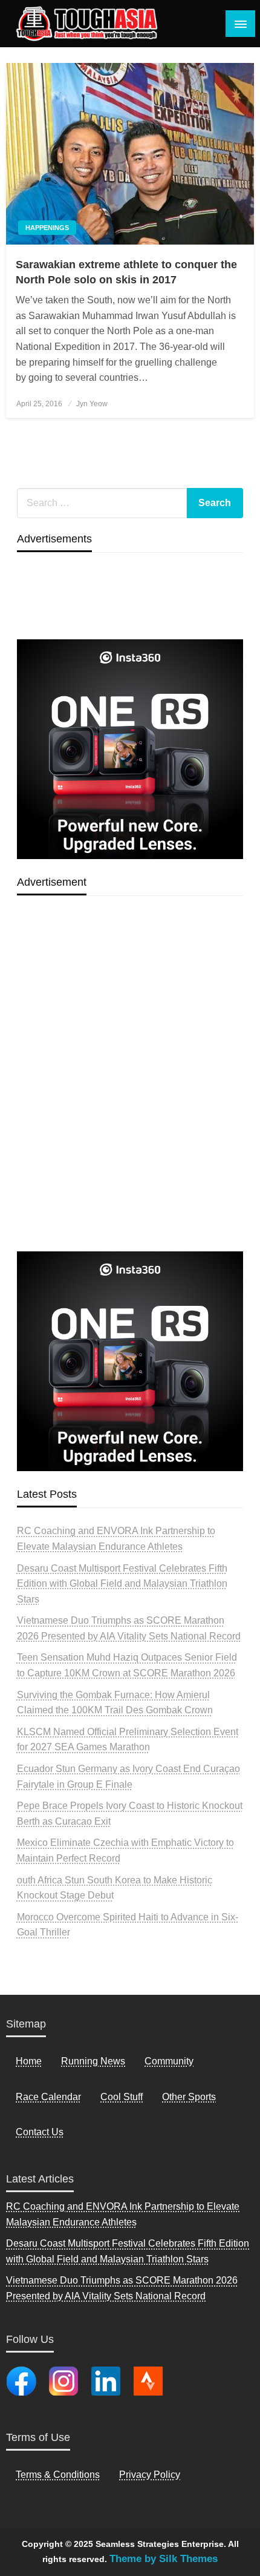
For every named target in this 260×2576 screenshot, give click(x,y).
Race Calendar (48, 2097)
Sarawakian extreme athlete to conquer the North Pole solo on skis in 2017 (126, 272)
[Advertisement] (130, 1102)
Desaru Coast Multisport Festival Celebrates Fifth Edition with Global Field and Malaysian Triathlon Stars (122, 1584)
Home (29, 2061)
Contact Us (40, 2132)
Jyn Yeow (92, 404)
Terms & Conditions (58, 2475)
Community (169, 2061)
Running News (93, 2061)
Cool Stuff (122, 2097)
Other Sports (189, 2097)
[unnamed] (130, 749)
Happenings (47, 228)
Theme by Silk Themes (164, 2559)
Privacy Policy (150, 2475)
